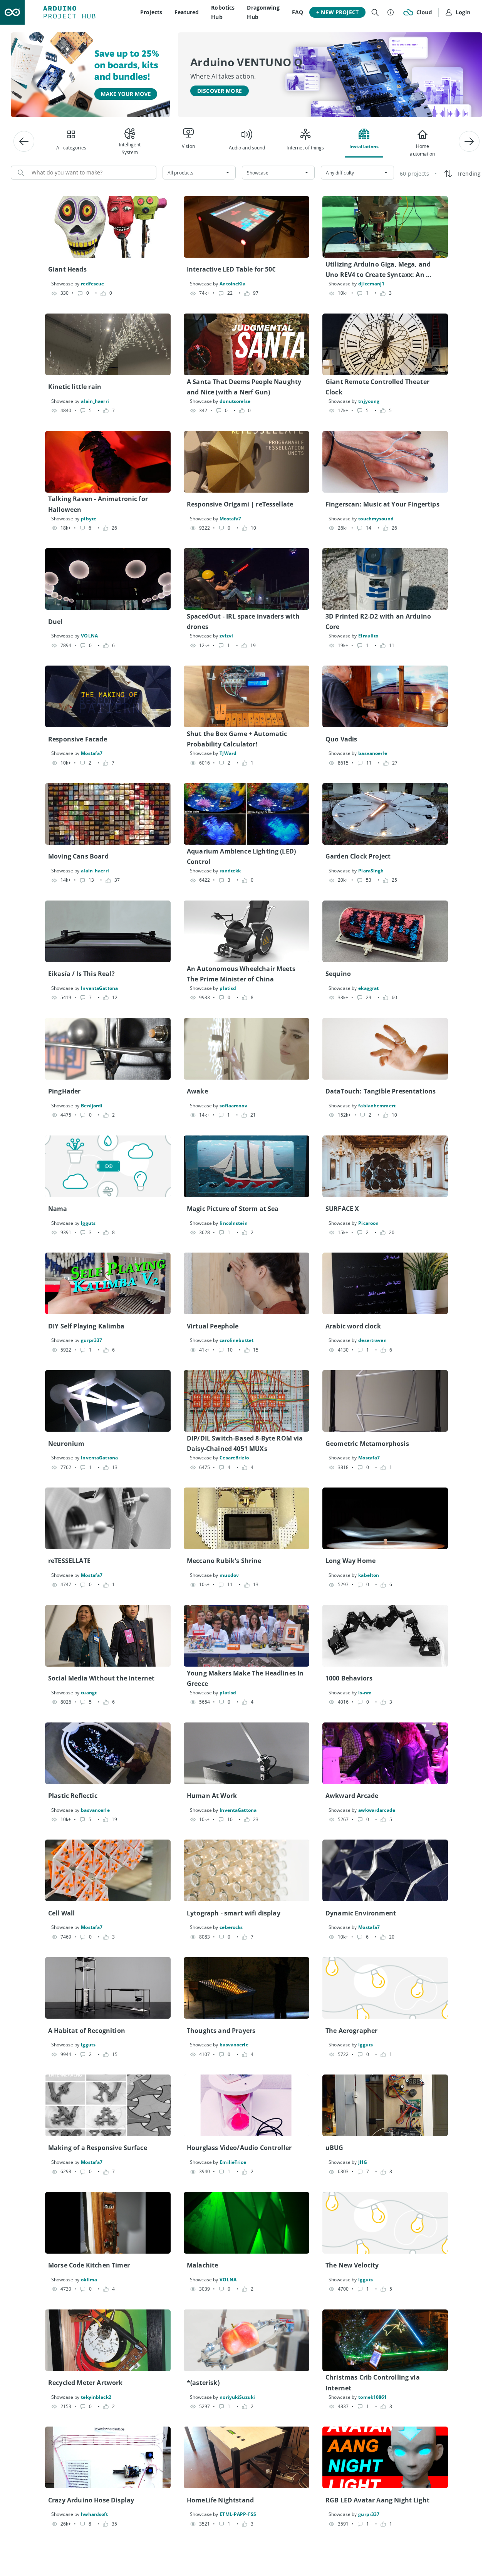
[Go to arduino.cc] (12, 12)
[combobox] (199, 173)
